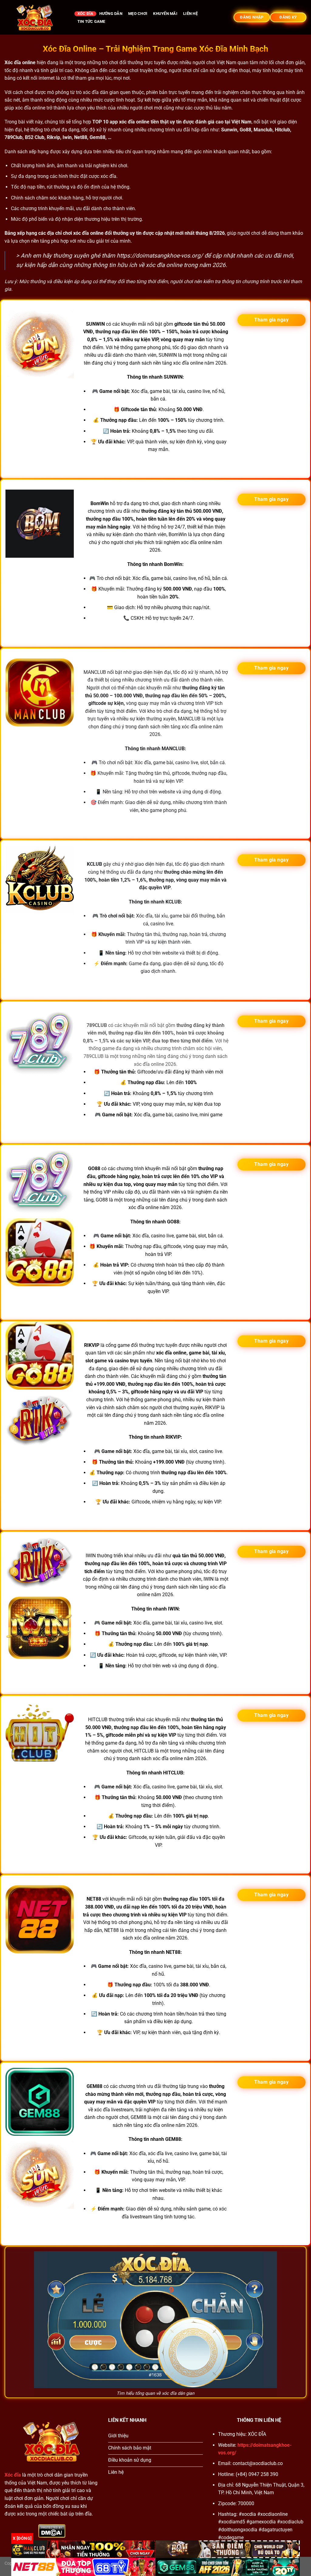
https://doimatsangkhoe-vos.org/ (160, 256)
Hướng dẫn (111, 14)
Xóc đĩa (85, 14)
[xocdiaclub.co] (35, 17)
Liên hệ (190, 14)
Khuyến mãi (165, 14)
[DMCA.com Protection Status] (52, 2531)
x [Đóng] (22, 2538)
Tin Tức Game (91, 21)
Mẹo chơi (138, 14)
